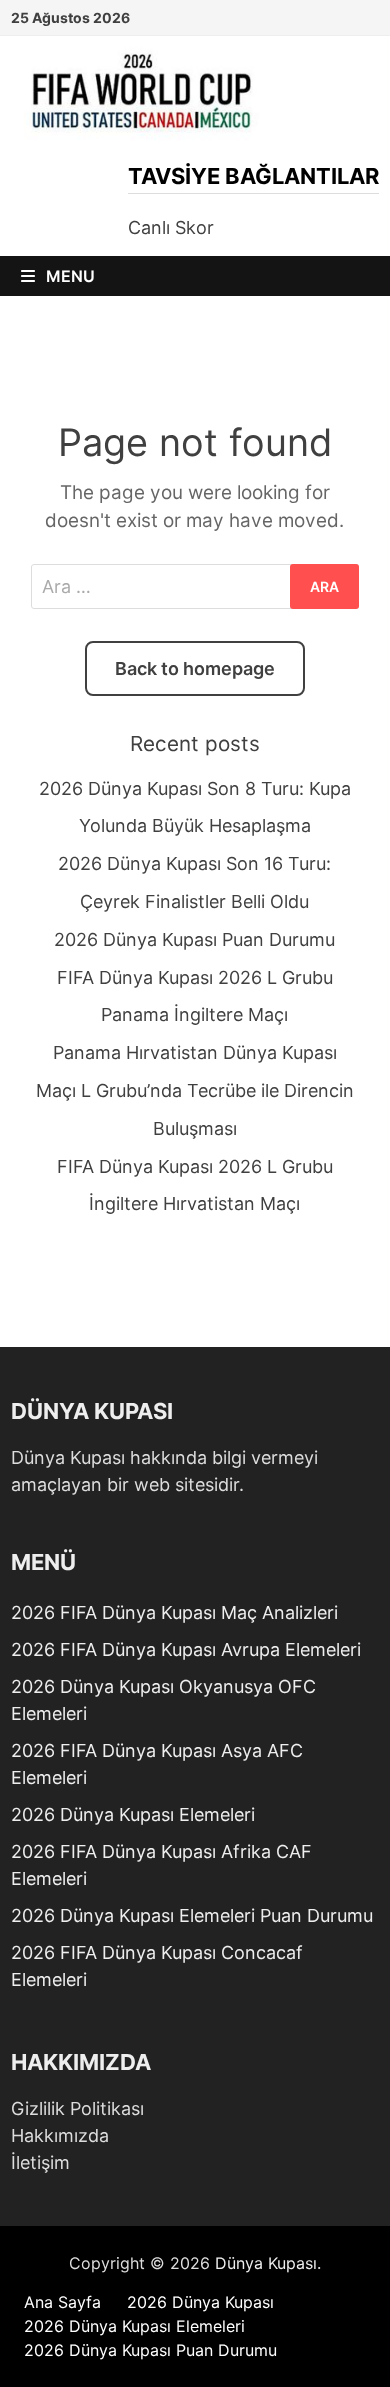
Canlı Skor (171, 227)
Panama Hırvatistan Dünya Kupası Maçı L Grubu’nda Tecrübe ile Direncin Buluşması (195, 1090)
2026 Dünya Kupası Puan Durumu (194, 939)
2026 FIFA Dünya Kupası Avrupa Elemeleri (186, 1649)
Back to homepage (195, 668)
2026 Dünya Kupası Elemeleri (133, 1814)
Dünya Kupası (266, 2263)
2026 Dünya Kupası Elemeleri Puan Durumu (192, 1915)
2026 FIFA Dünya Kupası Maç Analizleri (174, 1612)
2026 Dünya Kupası (200, 2302)
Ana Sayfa (62, 2302)
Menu (68, 276)
